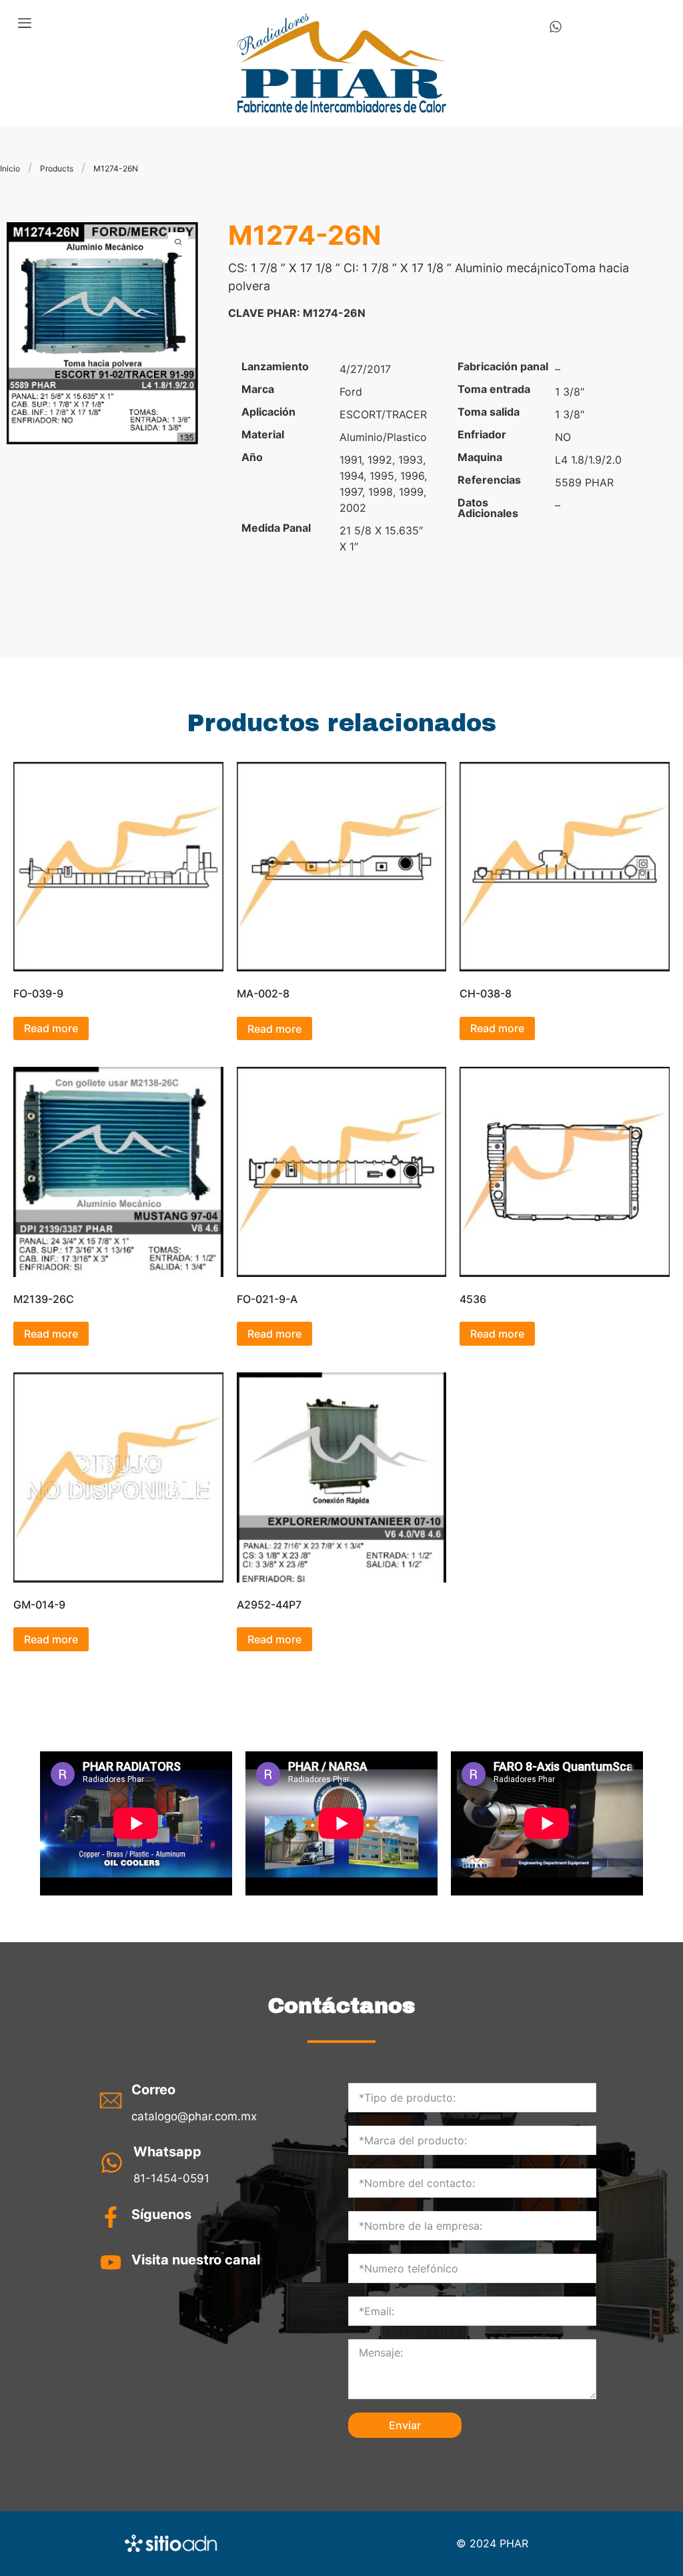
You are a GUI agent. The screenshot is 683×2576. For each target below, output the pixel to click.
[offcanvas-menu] (25, 23)
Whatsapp (167, 2152)
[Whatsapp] (556, 27)
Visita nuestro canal (196, 2260)
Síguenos (161, 2214)
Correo (153, 2090)
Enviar (405, 2425)
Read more (51, 1028)
